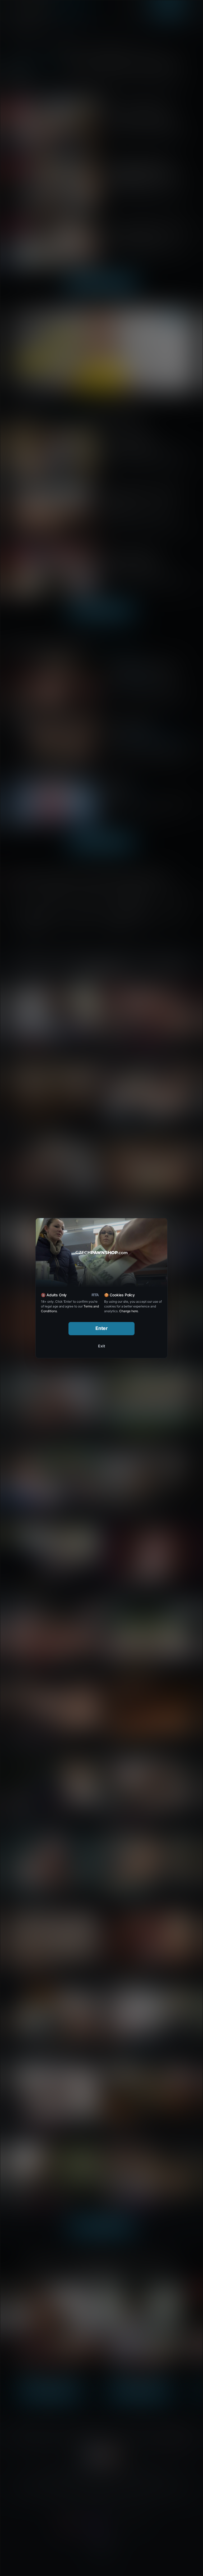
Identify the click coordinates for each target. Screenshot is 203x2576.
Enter (102, 1328)
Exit (101, 1346)
